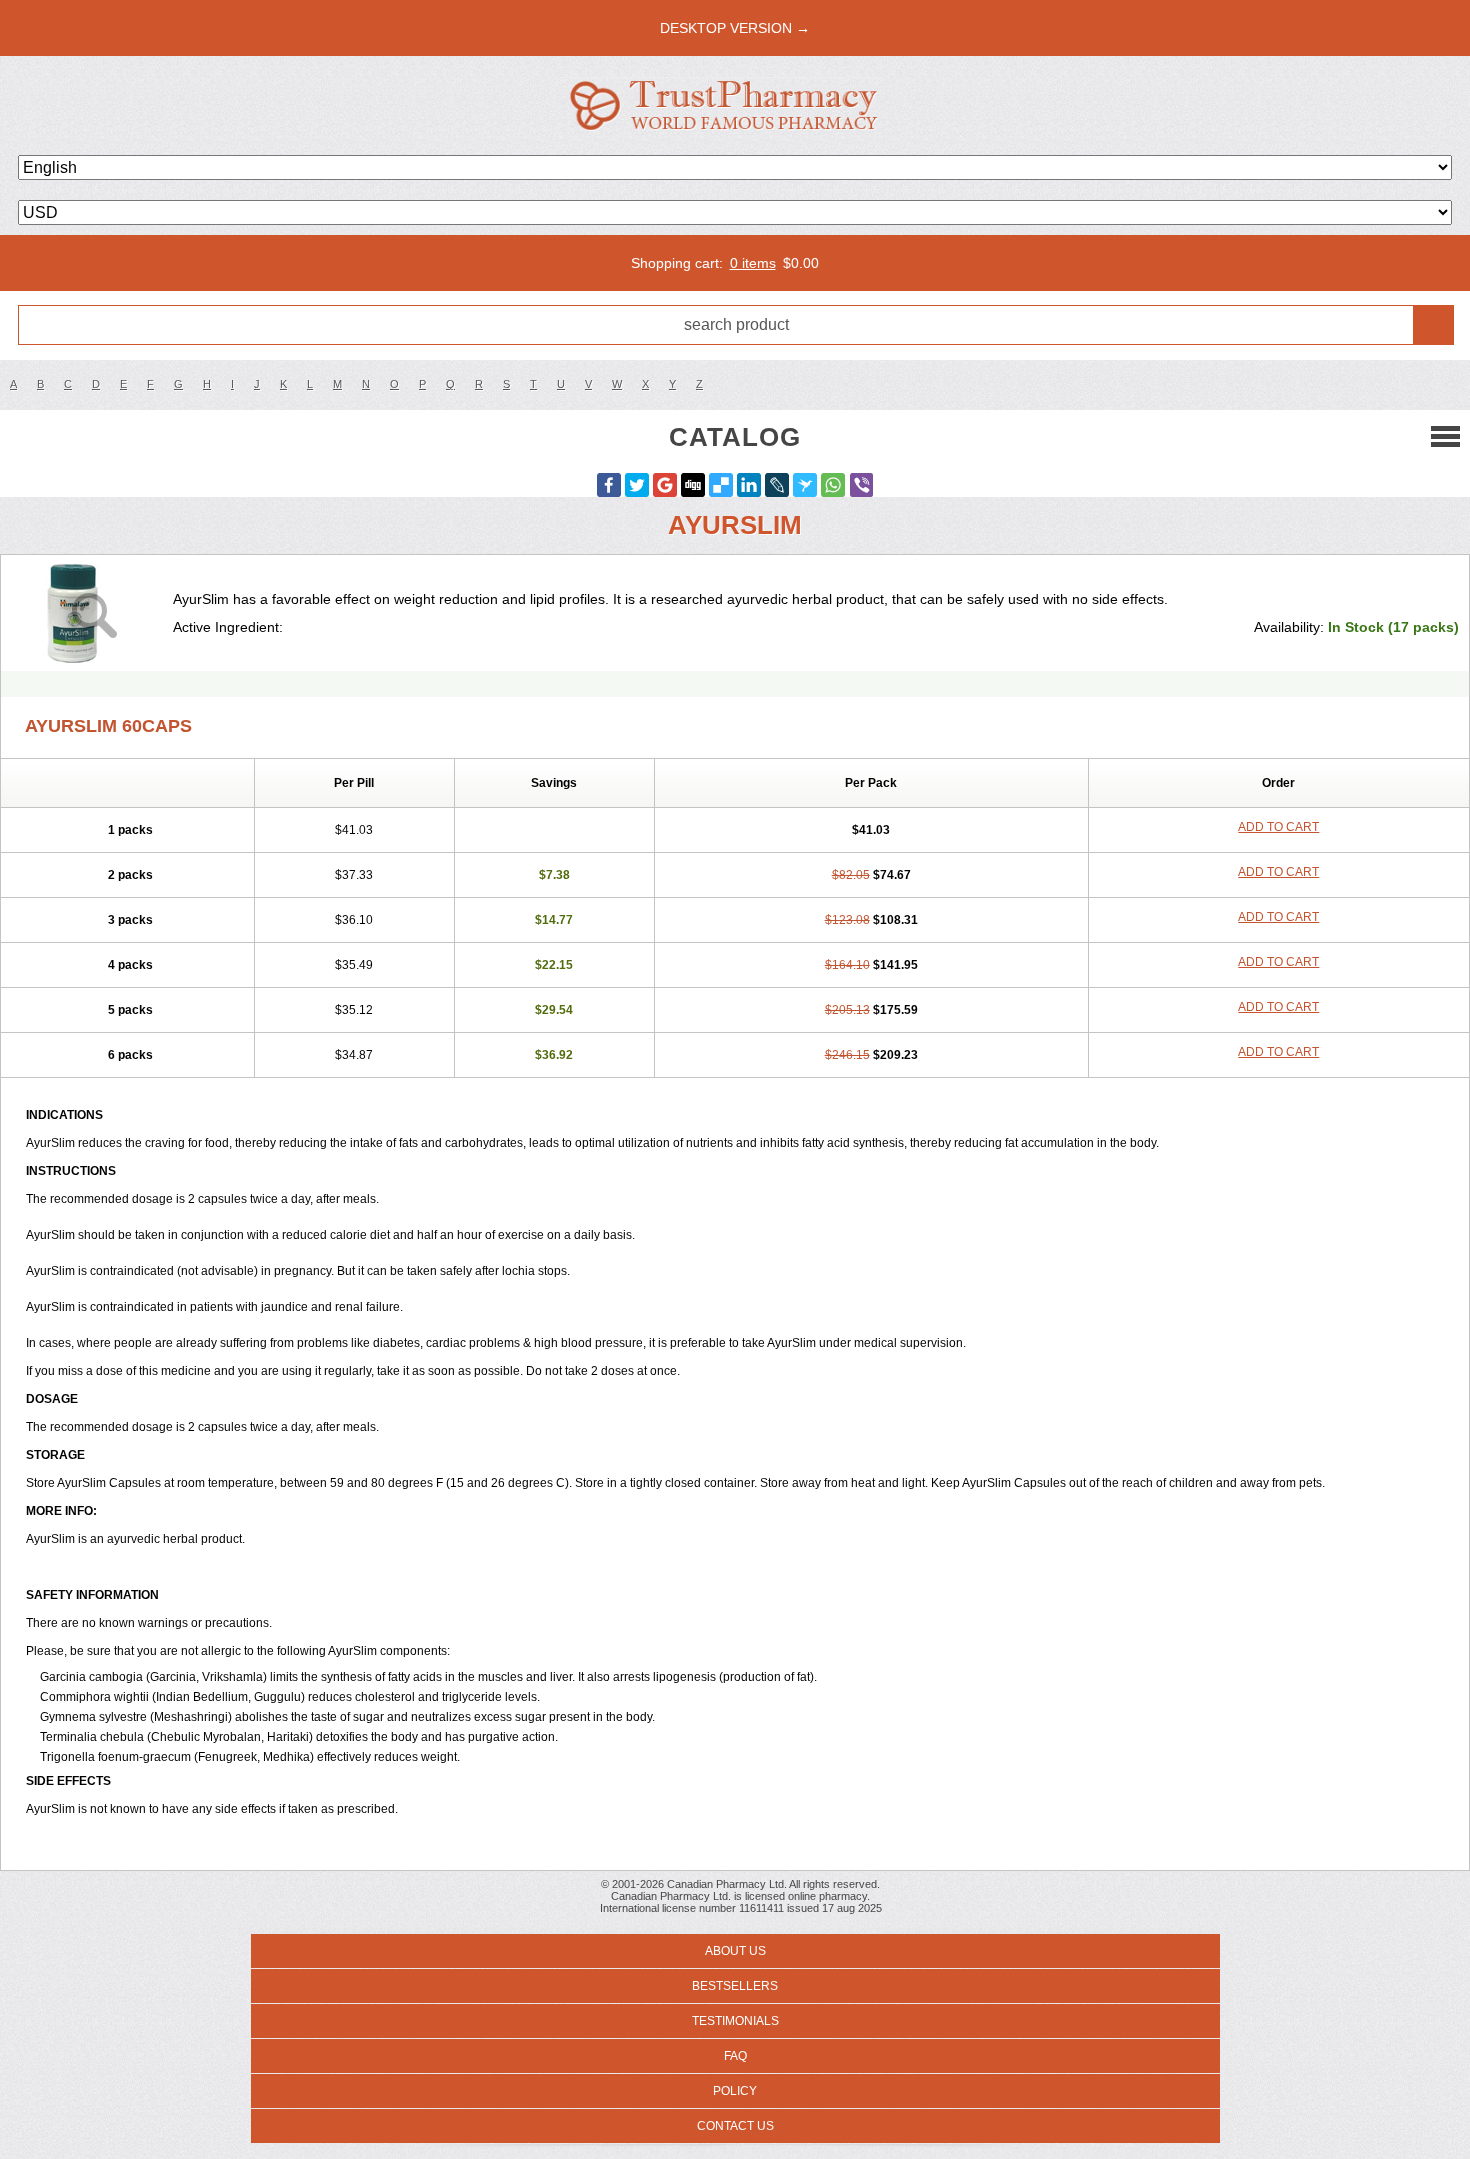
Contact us (735, 2126)
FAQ (735, 2056)
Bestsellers (735, 1986)
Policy (735, 2091)
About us (735, 1951)
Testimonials (735, 2021)
